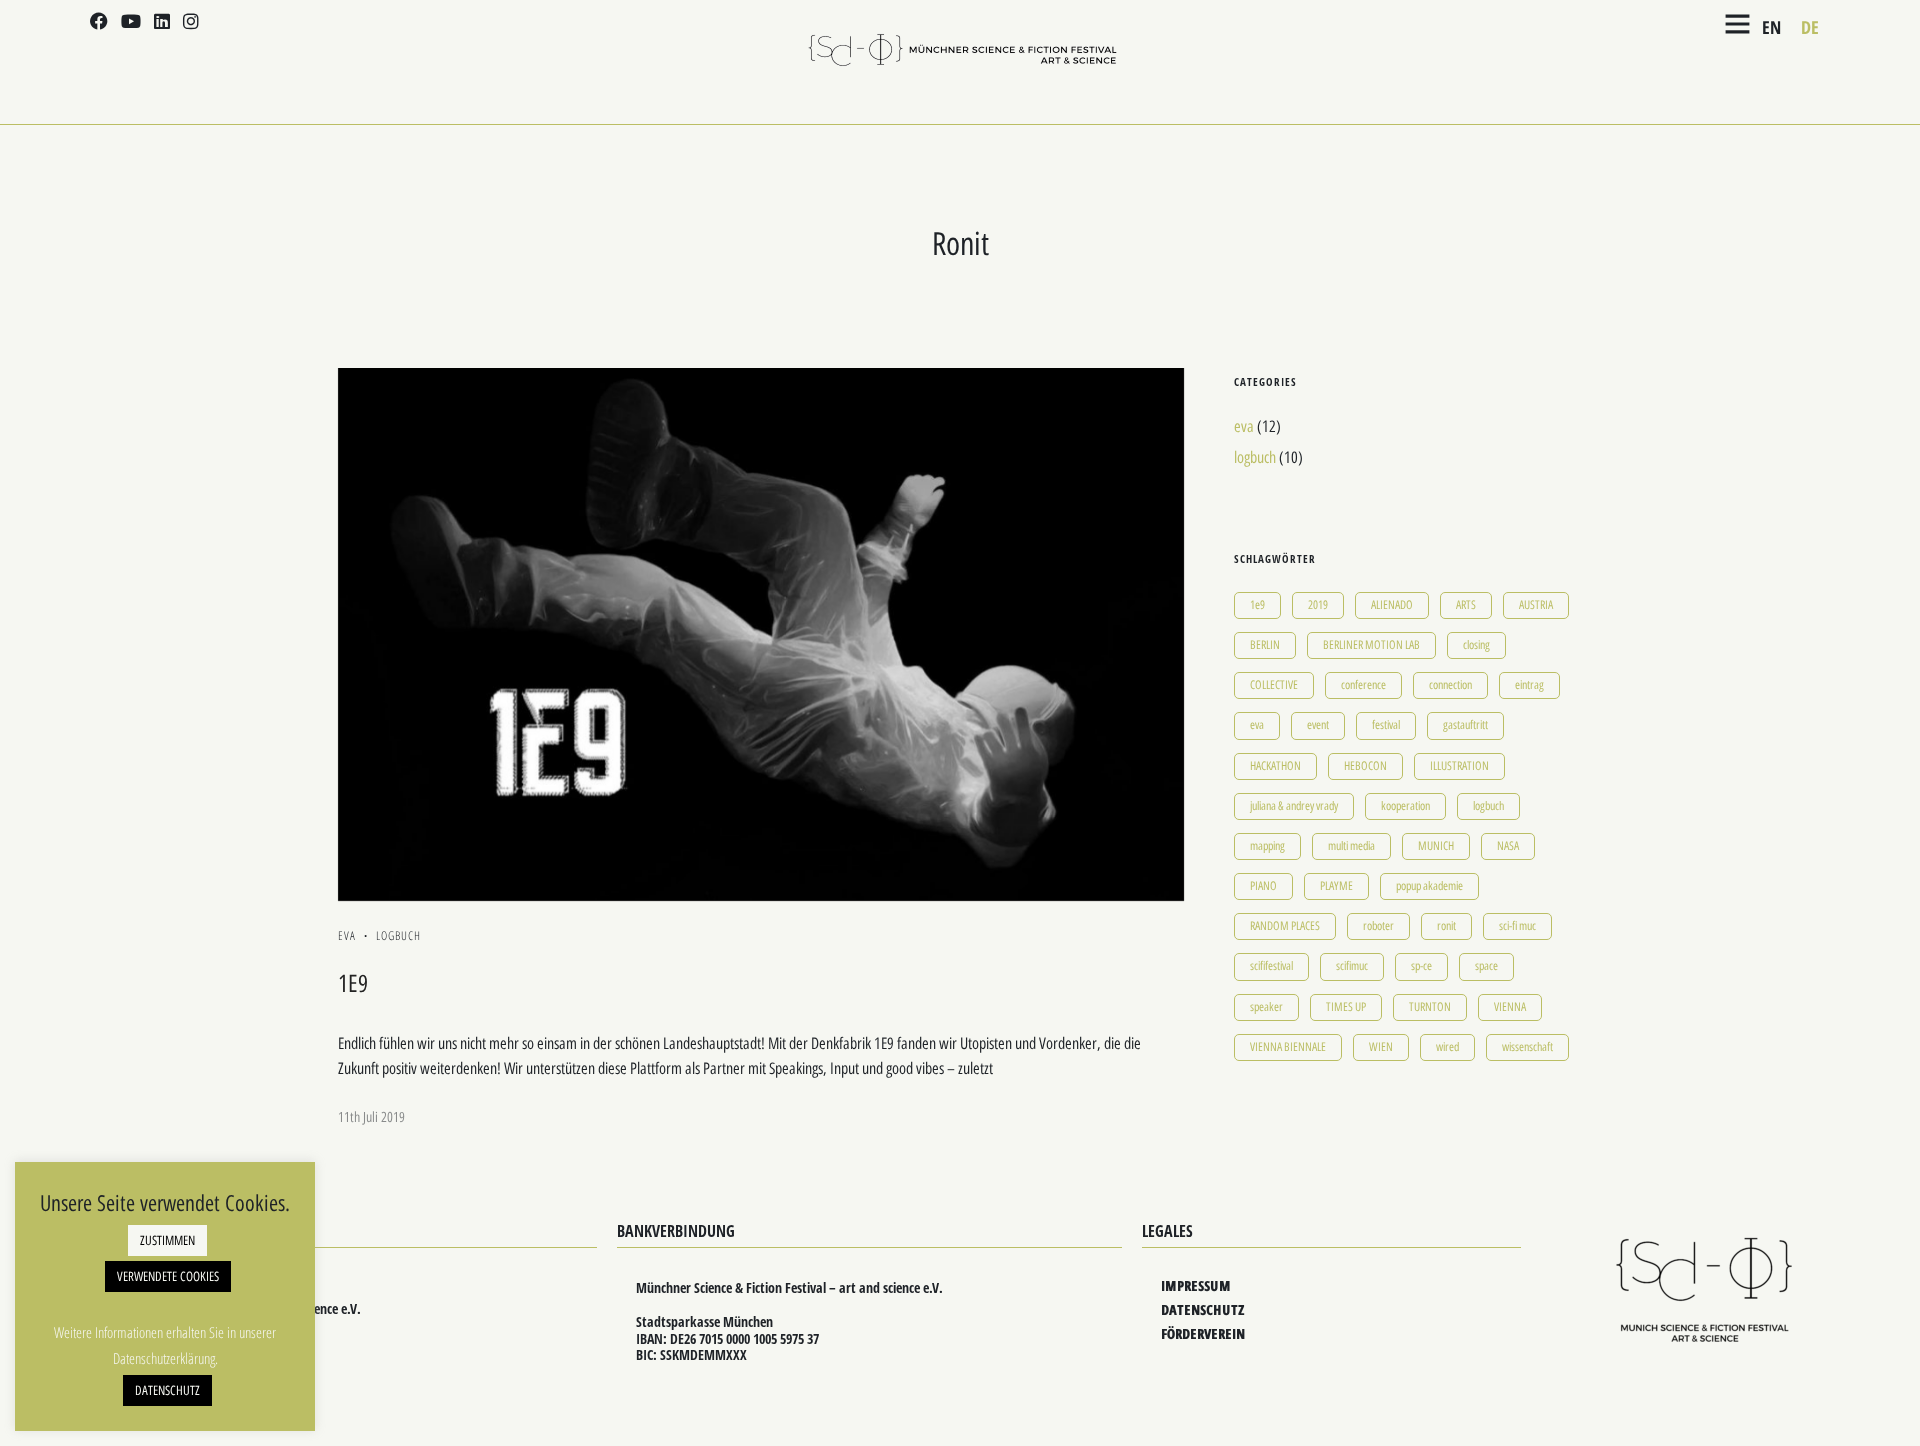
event (1318, 725)
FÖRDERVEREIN (1203, 1333)
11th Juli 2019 (371, 1117)
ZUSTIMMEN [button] (167, 1240)
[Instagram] (191, 22)
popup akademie (1429, 886)
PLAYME (1336, 886)
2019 (1318, 605)
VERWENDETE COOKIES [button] (168, 1276)
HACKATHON (1275, 766)
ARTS (1466, 605)
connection (1450, 685)
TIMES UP (1346, 1007)
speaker (1266, 1007)
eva (347, 935)
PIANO (1263, 886)
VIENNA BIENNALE (1288, 1047)
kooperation (1405, 806)
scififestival (1271, 966)
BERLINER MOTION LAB (1371, 645)
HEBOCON (1365, 766)
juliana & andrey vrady (1294, 806)
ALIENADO (1392, 605)
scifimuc (1352, 966)
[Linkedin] (162, 22)
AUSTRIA (1536, 605)
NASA (1508, 846)
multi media (1351, 846)
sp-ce (1421, 966)
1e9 (1257, 605)
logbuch (398, 935)
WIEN (1381, 1047)
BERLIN (1265, 645)
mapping (1267, 846)
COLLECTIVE (1274, 685)
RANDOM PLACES (1285, 926)
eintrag (1529, 685)
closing (1476, 645)
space (1486, 966)
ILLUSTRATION (1459, 766)
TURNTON (1430, 1007)
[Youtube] (131, 22)
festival (1386, 725)
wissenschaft (1527, 1047)
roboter (1378, 926)
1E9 (353, 983)
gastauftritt (1465, 725)
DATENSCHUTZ (1202, 1309)
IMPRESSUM (1196, 1285)
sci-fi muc (1517, 926)
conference (1363, 685)
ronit (1446, 926)
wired (1447, 1047)
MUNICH (1436, 846)
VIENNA (1510, 1007)
